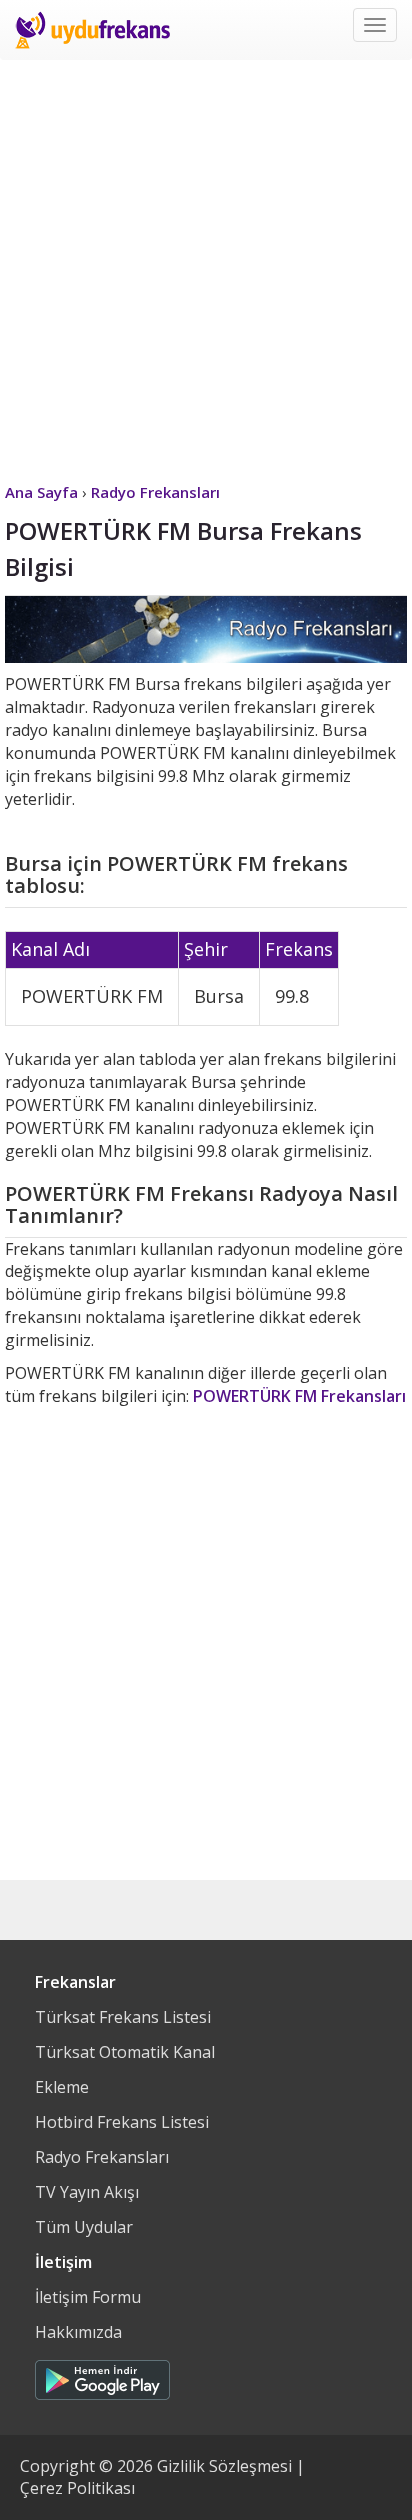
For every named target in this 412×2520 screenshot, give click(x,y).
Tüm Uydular (84, 2227)
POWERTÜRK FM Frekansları (299, 1396)
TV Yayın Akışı (87, 2192)
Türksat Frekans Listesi (123, 2017)
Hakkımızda (78, 2332)
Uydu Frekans (92, 30)
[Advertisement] (206, 266)
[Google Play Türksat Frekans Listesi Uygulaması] (102, 2375)
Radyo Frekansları (102, 2157)
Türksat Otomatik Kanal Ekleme (125, 2069)
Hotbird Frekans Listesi (122, 2122)
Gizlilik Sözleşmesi (224, 2466)
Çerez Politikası (77, 2488)
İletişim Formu (88, 2297)
